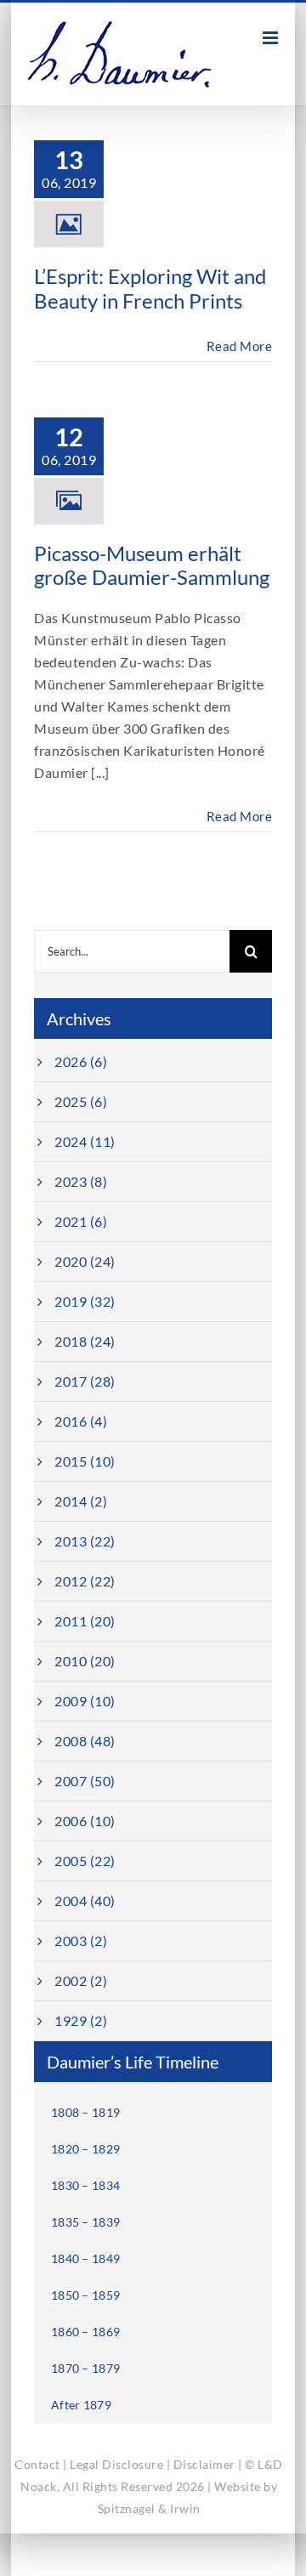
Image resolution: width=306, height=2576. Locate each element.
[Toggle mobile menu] (272, 38)
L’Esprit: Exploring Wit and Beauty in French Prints (150, 288)
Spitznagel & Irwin (149, 2508)
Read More (240, 346)
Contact (37, 2464)
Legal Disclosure (116, 2464)
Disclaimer (204, 2464)
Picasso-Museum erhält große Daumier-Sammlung (152, 565)
